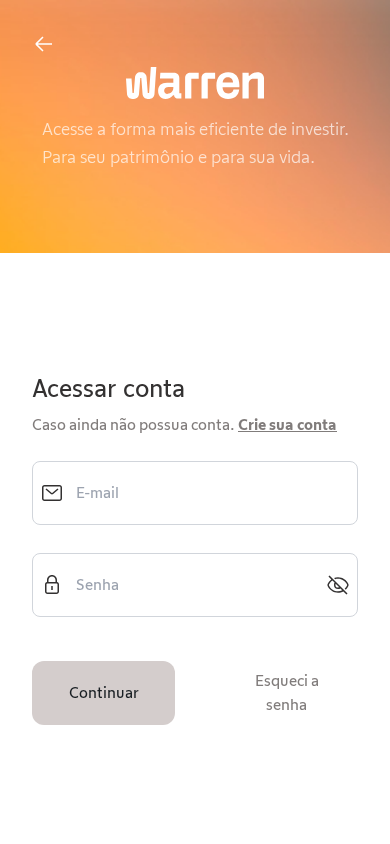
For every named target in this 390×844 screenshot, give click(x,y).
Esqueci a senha (287, 692)
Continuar (104, 692)
